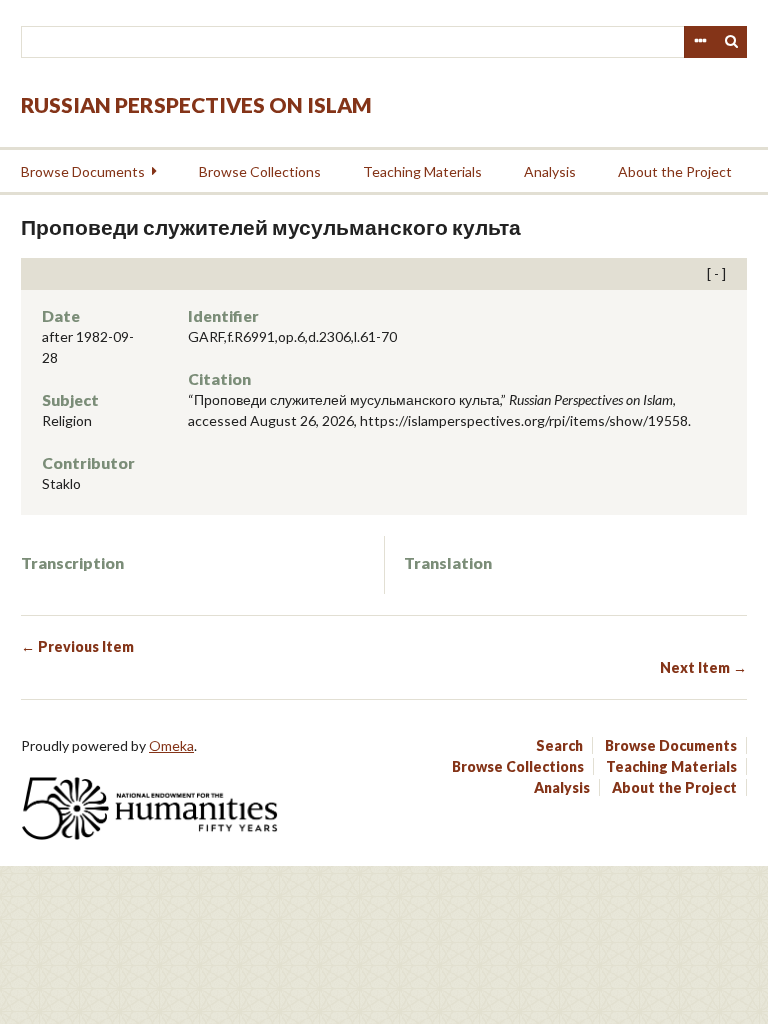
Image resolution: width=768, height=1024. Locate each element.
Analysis (550, 171)
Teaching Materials (422, 171)
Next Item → (703, 667)
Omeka (171, 745)
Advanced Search (700, 42)
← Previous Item (77, 646)
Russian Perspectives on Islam (196, 104)
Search (732, 42)
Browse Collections (260, 171)
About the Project (675, 171)
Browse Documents (83, 171)
